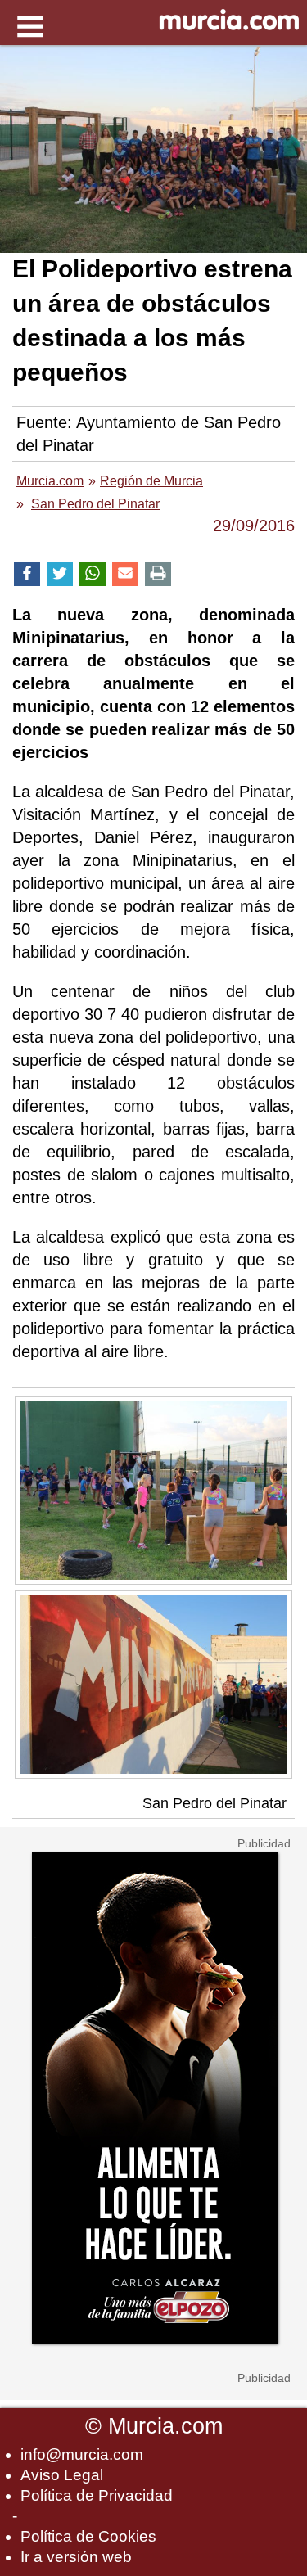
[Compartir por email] (125, 574)
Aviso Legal (62, 2475)
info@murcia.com (82, 2454)
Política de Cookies (88, 2536)
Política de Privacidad (97, 2495)
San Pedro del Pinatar (214, 1803)
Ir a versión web (76, 2557)
